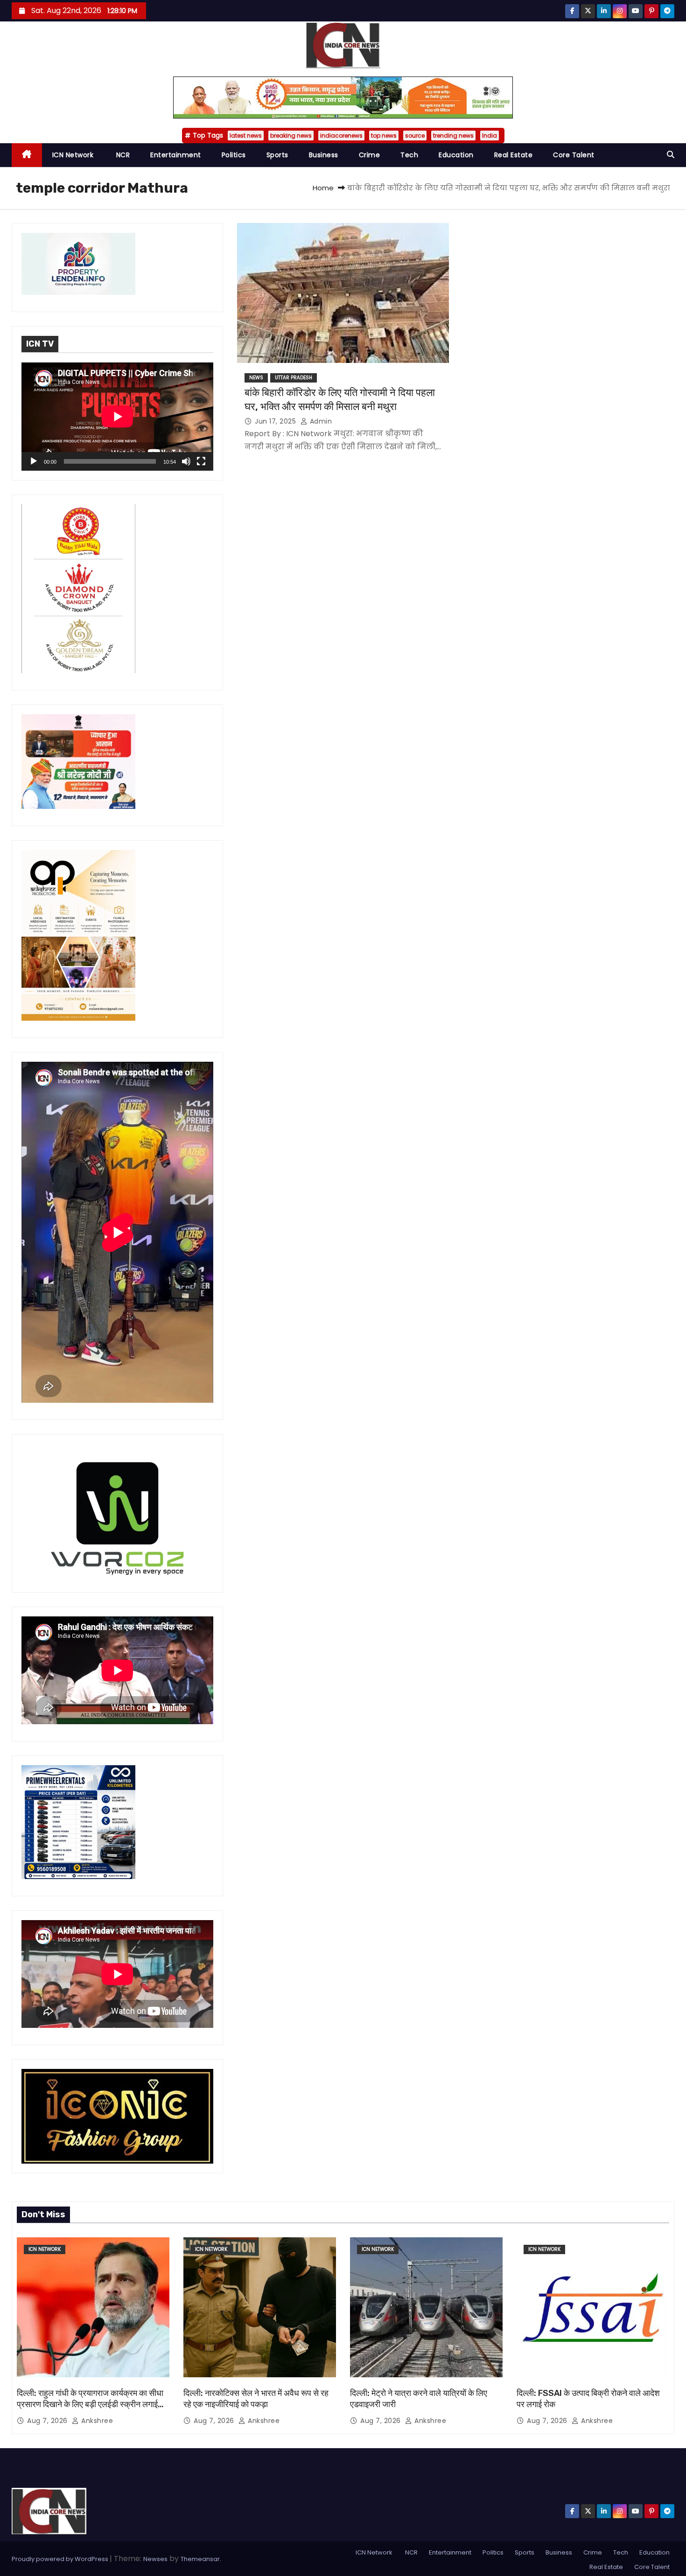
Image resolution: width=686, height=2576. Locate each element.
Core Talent (574, 155)
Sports (277, 155)
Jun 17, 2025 (276, 421)
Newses (155, 2559)
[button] (671, 155)
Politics (234, 155)
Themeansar (200, 2559)
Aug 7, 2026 (48, 2421)
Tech (409, 155)
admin (320, 421)
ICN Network (73, 155)
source (415, 136)
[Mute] (186, 461)
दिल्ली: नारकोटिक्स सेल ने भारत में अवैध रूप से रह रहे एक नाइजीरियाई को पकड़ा (256, 2399)
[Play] (34, 461)
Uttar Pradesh (294, 378)
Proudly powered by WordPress (61, 2559)
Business (324, 155)
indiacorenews (341, 136)
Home (323, 188)
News (256, 378)
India (490, 136)
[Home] (27, 155)
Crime (370, 155)
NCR (122, 155)
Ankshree (96, 2421)
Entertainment (176, 155)
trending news (453, 136)
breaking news (291, 136)
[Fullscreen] (201, 461)
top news (384, 136)
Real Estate (514, 155)
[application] (117, 416)
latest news (246, 136)
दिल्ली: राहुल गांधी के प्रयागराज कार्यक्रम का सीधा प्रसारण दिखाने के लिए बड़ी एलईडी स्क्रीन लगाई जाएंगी (90, 2404)
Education (456, 155)
